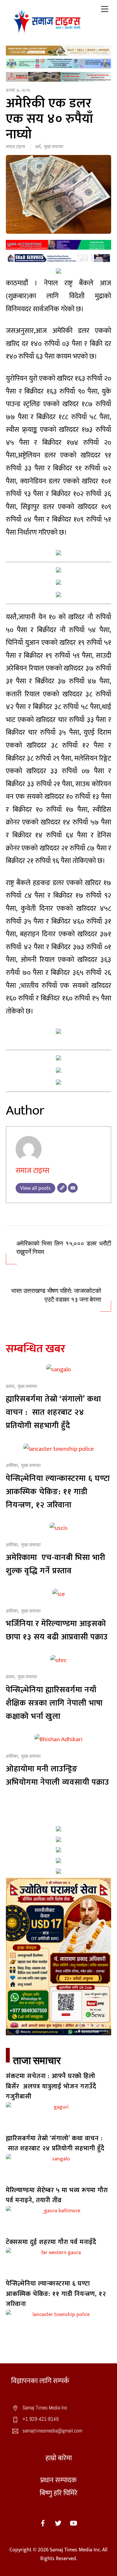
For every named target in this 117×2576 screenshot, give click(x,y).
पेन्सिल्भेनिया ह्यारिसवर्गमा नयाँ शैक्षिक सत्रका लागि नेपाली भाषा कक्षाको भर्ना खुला (54, 1703)
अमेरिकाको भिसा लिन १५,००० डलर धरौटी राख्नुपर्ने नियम (64, 1248)
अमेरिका (12, 1466)
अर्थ (38, 147)
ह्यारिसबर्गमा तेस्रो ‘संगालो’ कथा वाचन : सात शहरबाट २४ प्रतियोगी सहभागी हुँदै (53, 1412)
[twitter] (58, 2523)
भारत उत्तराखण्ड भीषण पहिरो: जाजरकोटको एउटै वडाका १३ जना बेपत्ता (56, 1295)
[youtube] (73, 2523)
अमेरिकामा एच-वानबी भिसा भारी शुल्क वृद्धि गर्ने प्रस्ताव (56, 1564)
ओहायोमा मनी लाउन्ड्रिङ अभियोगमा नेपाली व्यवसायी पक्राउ (58, 1776)
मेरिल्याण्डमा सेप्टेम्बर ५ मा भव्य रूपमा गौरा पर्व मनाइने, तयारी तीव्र (57, 2195)
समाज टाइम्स (15, 147)
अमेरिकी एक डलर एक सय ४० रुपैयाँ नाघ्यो (50, 119)
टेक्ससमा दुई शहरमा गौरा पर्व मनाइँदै (51, 2242)
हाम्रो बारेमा (59, 2458)
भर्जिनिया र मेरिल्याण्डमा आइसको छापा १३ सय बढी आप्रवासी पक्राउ (57, 1630)
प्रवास (10, 1387)
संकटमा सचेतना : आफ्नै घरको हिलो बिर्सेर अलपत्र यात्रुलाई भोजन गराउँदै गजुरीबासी (51, 2086)
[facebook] (43, 2523)
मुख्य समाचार (54, 147)
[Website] (62, 1188)
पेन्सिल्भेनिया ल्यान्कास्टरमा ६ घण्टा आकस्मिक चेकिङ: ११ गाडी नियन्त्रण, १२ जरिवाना (58, 1492)
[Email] (73, 1188)
